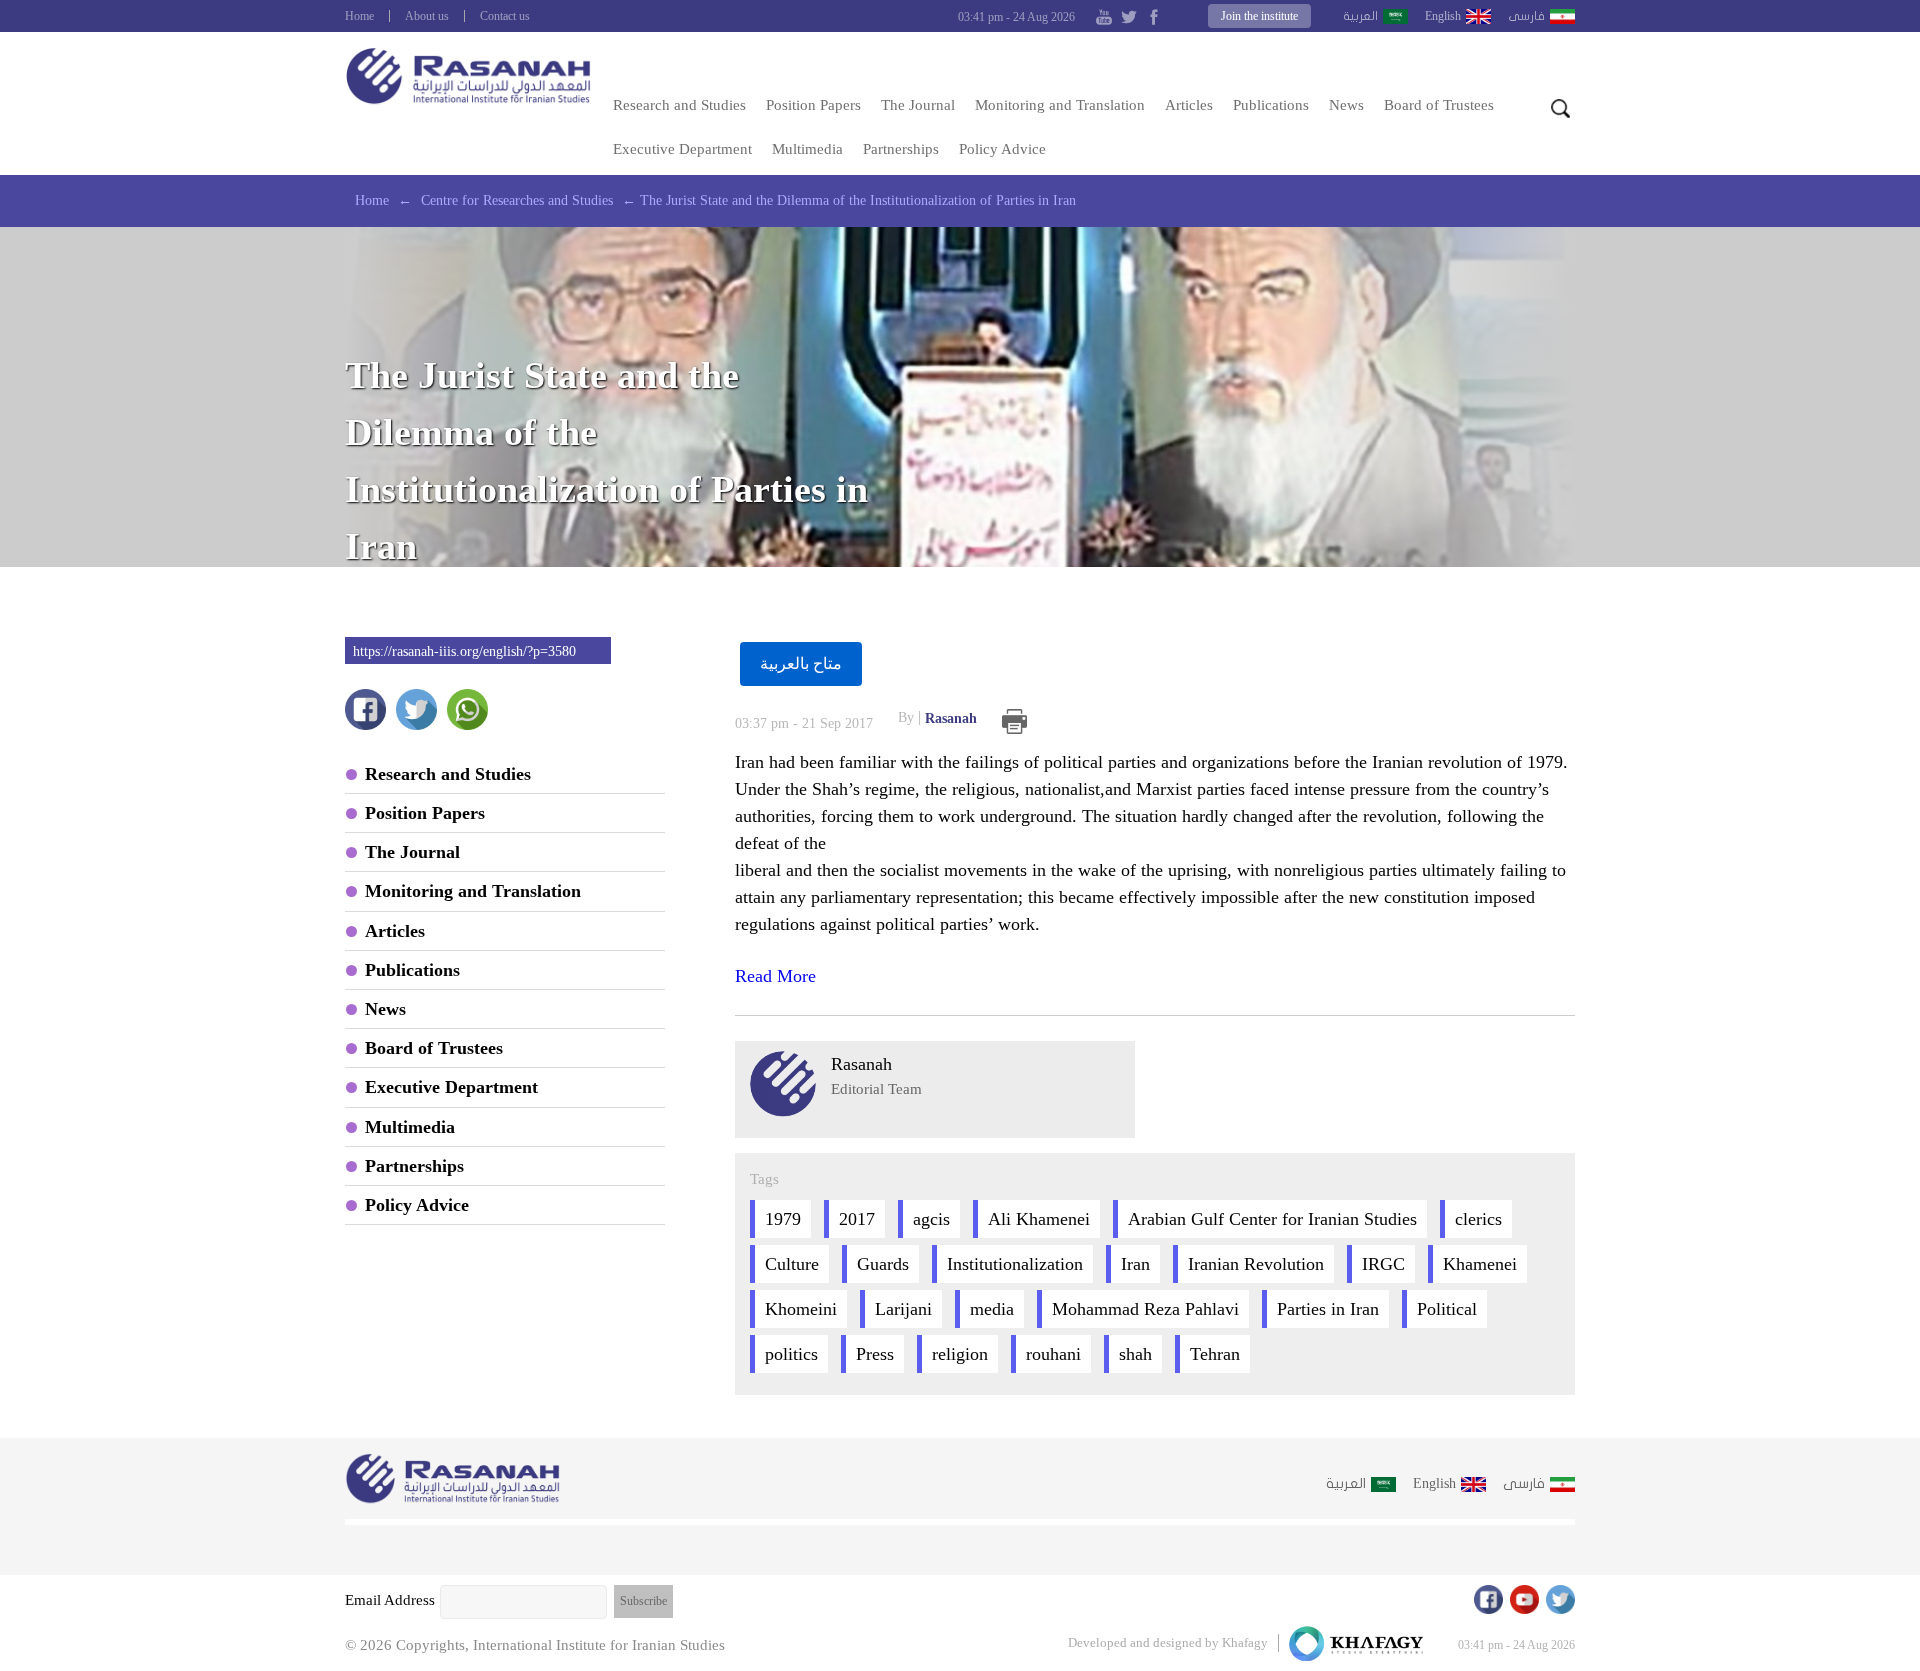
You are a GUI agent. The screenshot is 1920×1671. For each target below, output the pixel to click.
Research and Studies (679, 105)
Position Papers (813, 105)
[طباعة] (1014, 721)
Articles (1189, 105)
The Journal (918, 105)
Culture (792, 1264)
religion (960, 1354)
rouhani (1053, 1354)
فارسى (1526, 16)
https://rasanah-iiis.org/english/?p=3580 (464, 651)
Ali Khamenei (1039, 1219)
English (1443, 16)
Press (875, 1354)
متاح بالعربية (801, 663)
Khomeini (801, 1309)
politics (791, 1354)
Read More (775, 976)
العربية (1360, 16)
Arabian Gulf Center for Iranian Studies (1272, 1219)
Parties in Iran (1328, 1309)
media (992, 1309)
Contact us (505, 16)
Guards (883, 1264)
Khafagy (1245, 1642)
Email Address (390, 1600)
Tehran (1215, 1354)
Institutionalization (1015, 1264)
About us (427, 16)
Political (1447, 1309)
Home (359, 16)
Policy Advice (1002, 149)
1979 (783, 1219)
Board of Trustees (1439, 105)
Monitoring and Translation (1060, 105)
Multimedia (807, 149)
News (1346, 105)
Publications (1271, 105)
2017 (857, 1219)
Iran (1135, 1264)
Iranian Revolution (1256, 1264)
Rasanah (937, 718)
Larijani (903, 1309)
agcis (931, 1219)
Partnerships (901, 149)
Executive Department (682, 149)
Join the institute (1259, 16)
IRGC (1383, 1264)
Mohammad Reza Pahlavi (1145, 1309)
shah (1135, 1354)
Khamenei (1480, 1264)
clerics (1478, 1219)
